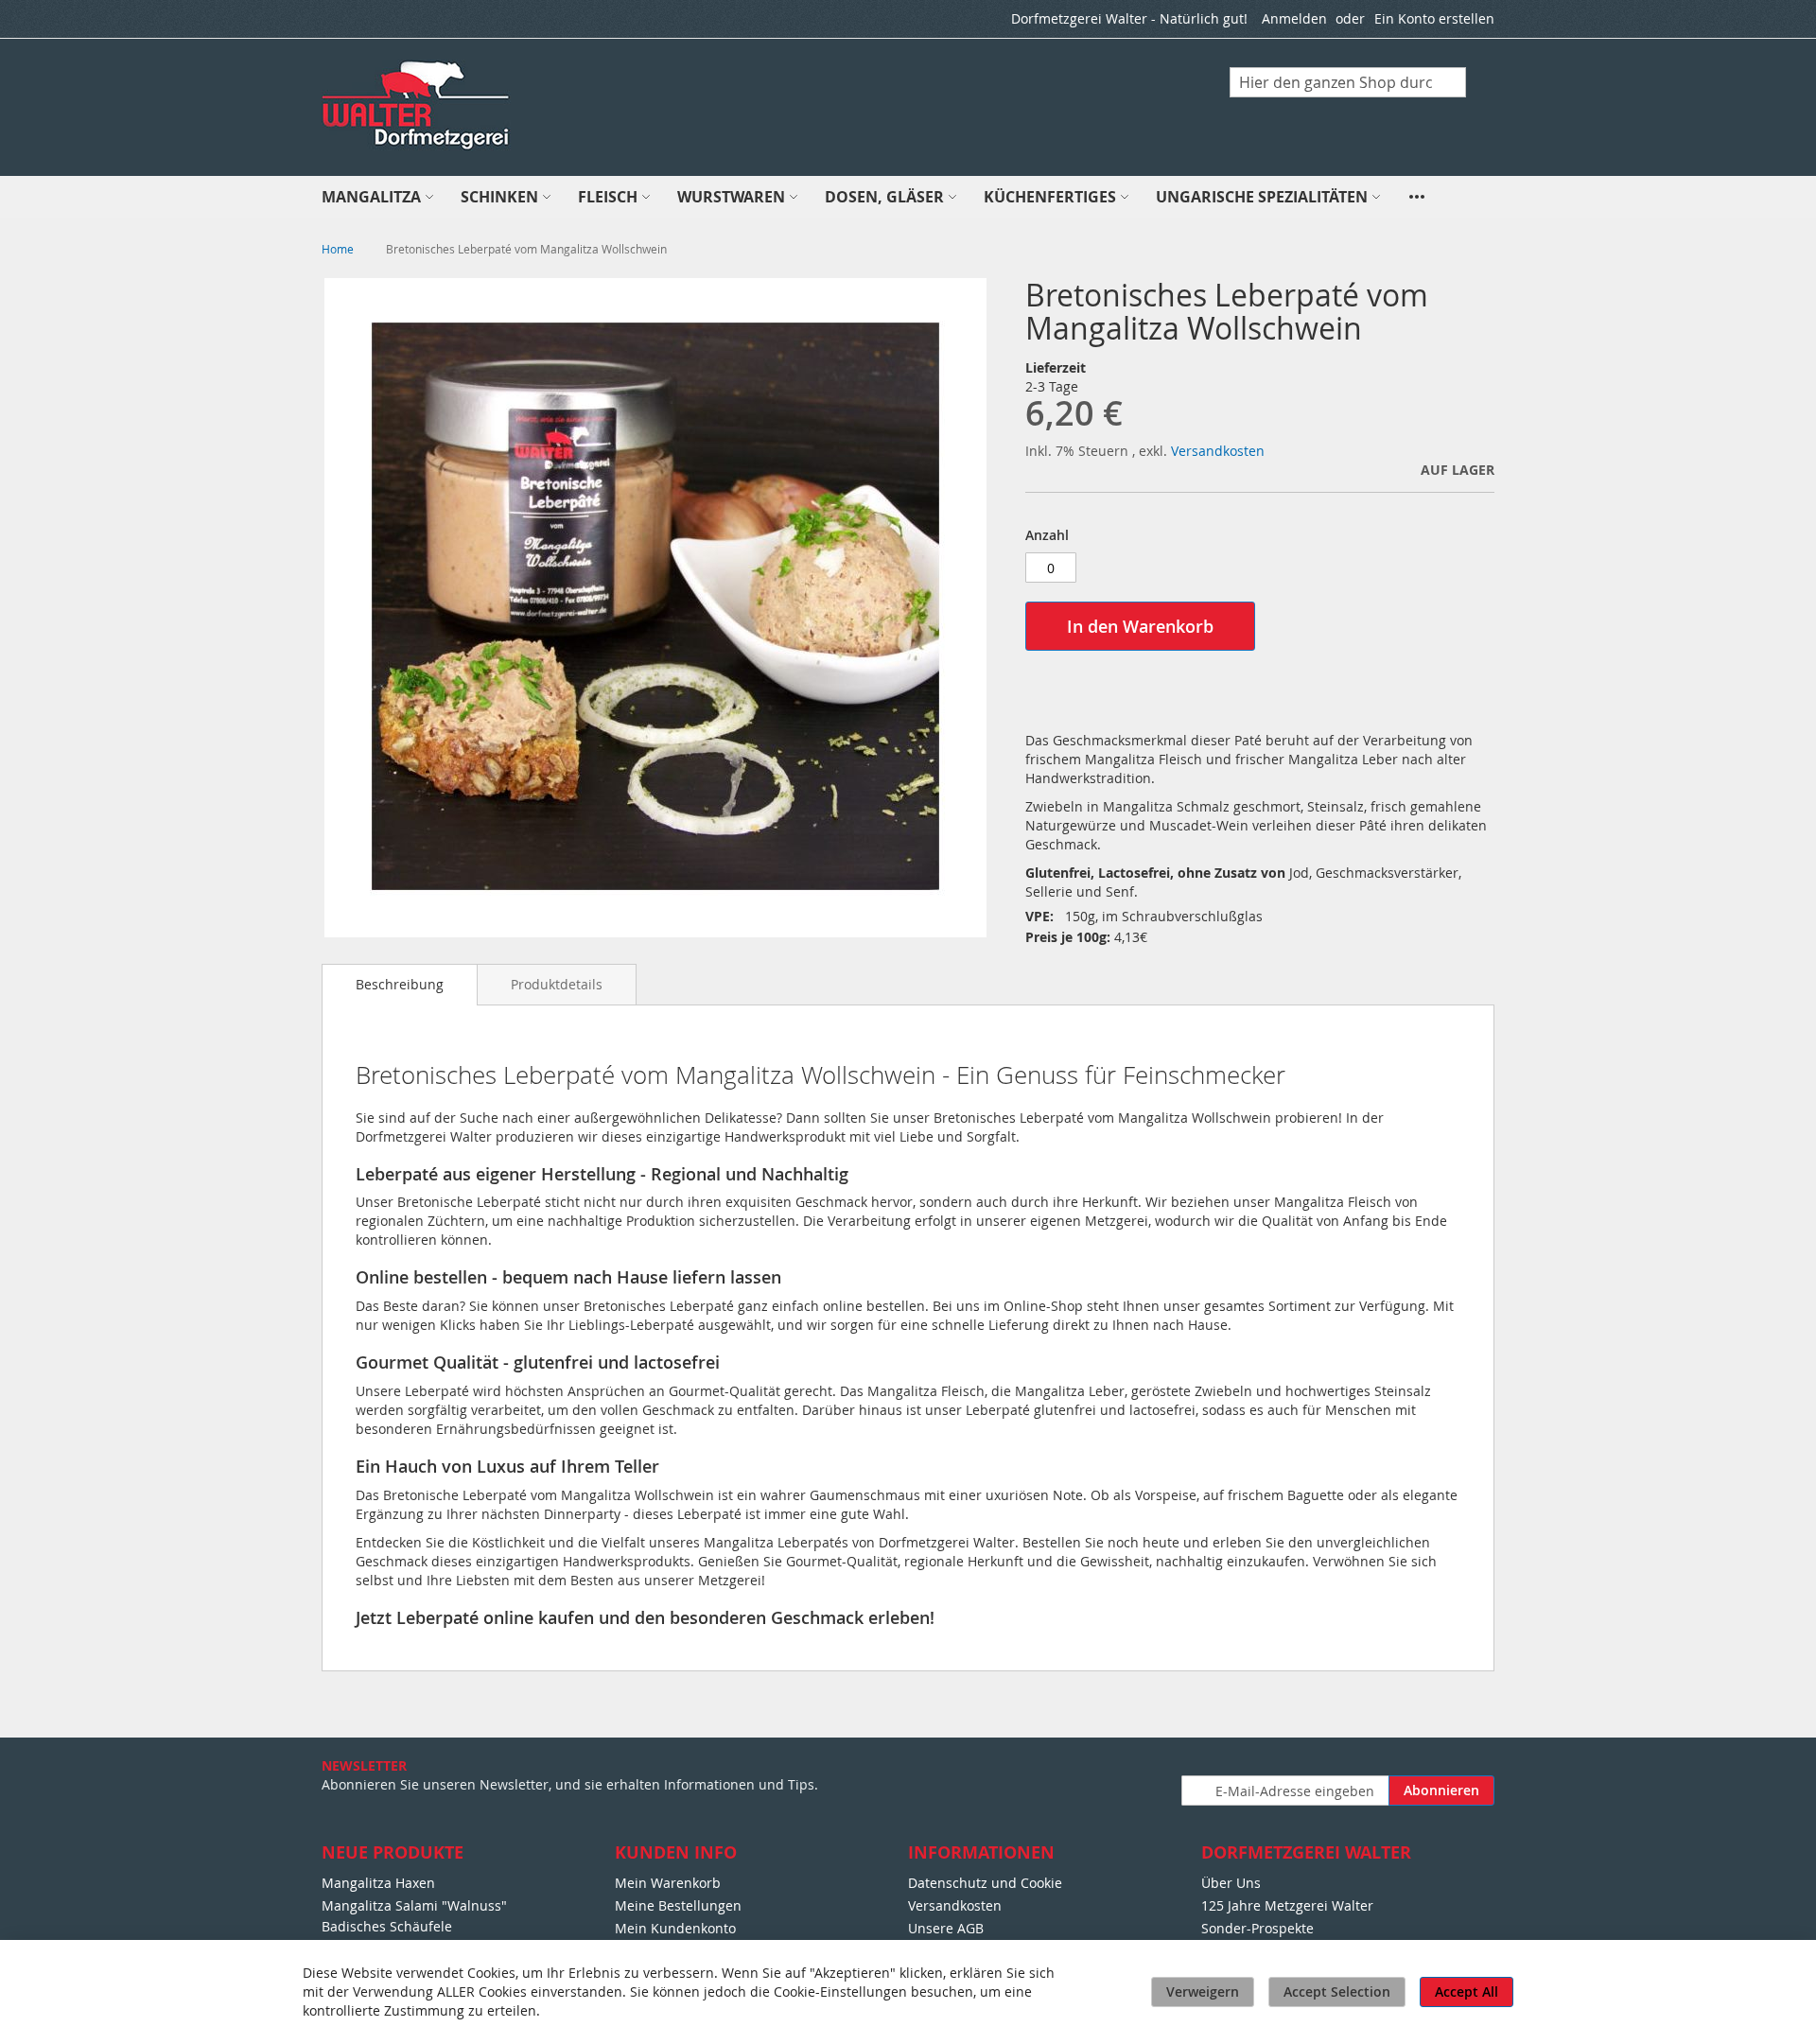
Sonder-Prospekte (1257, 1928)
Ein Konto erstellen (1434, 18)
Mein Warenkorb (668, 1883)
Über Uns (1231, 1883)
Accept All (1467, 1992)
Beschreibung (400, 984)
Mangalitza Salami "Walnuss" (414, 1905)
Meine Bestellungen (678, 1905)
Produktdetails (557, 984)
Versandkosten (1218, 451)
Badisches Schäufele (387, 1926)
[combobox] (1348, 82)
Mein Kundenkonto (675, 1928)
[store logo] (417, 106)
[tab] (400, 985)
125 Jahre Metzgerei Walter (1287, 1905)
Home (338, 249)
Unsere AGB (946, 1928)
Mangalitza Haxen (378, 1883)
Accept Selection (1337, 1992)
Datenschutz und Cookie (985, 1883)
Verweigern (1203, 1992)
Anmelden (1294, 18)
